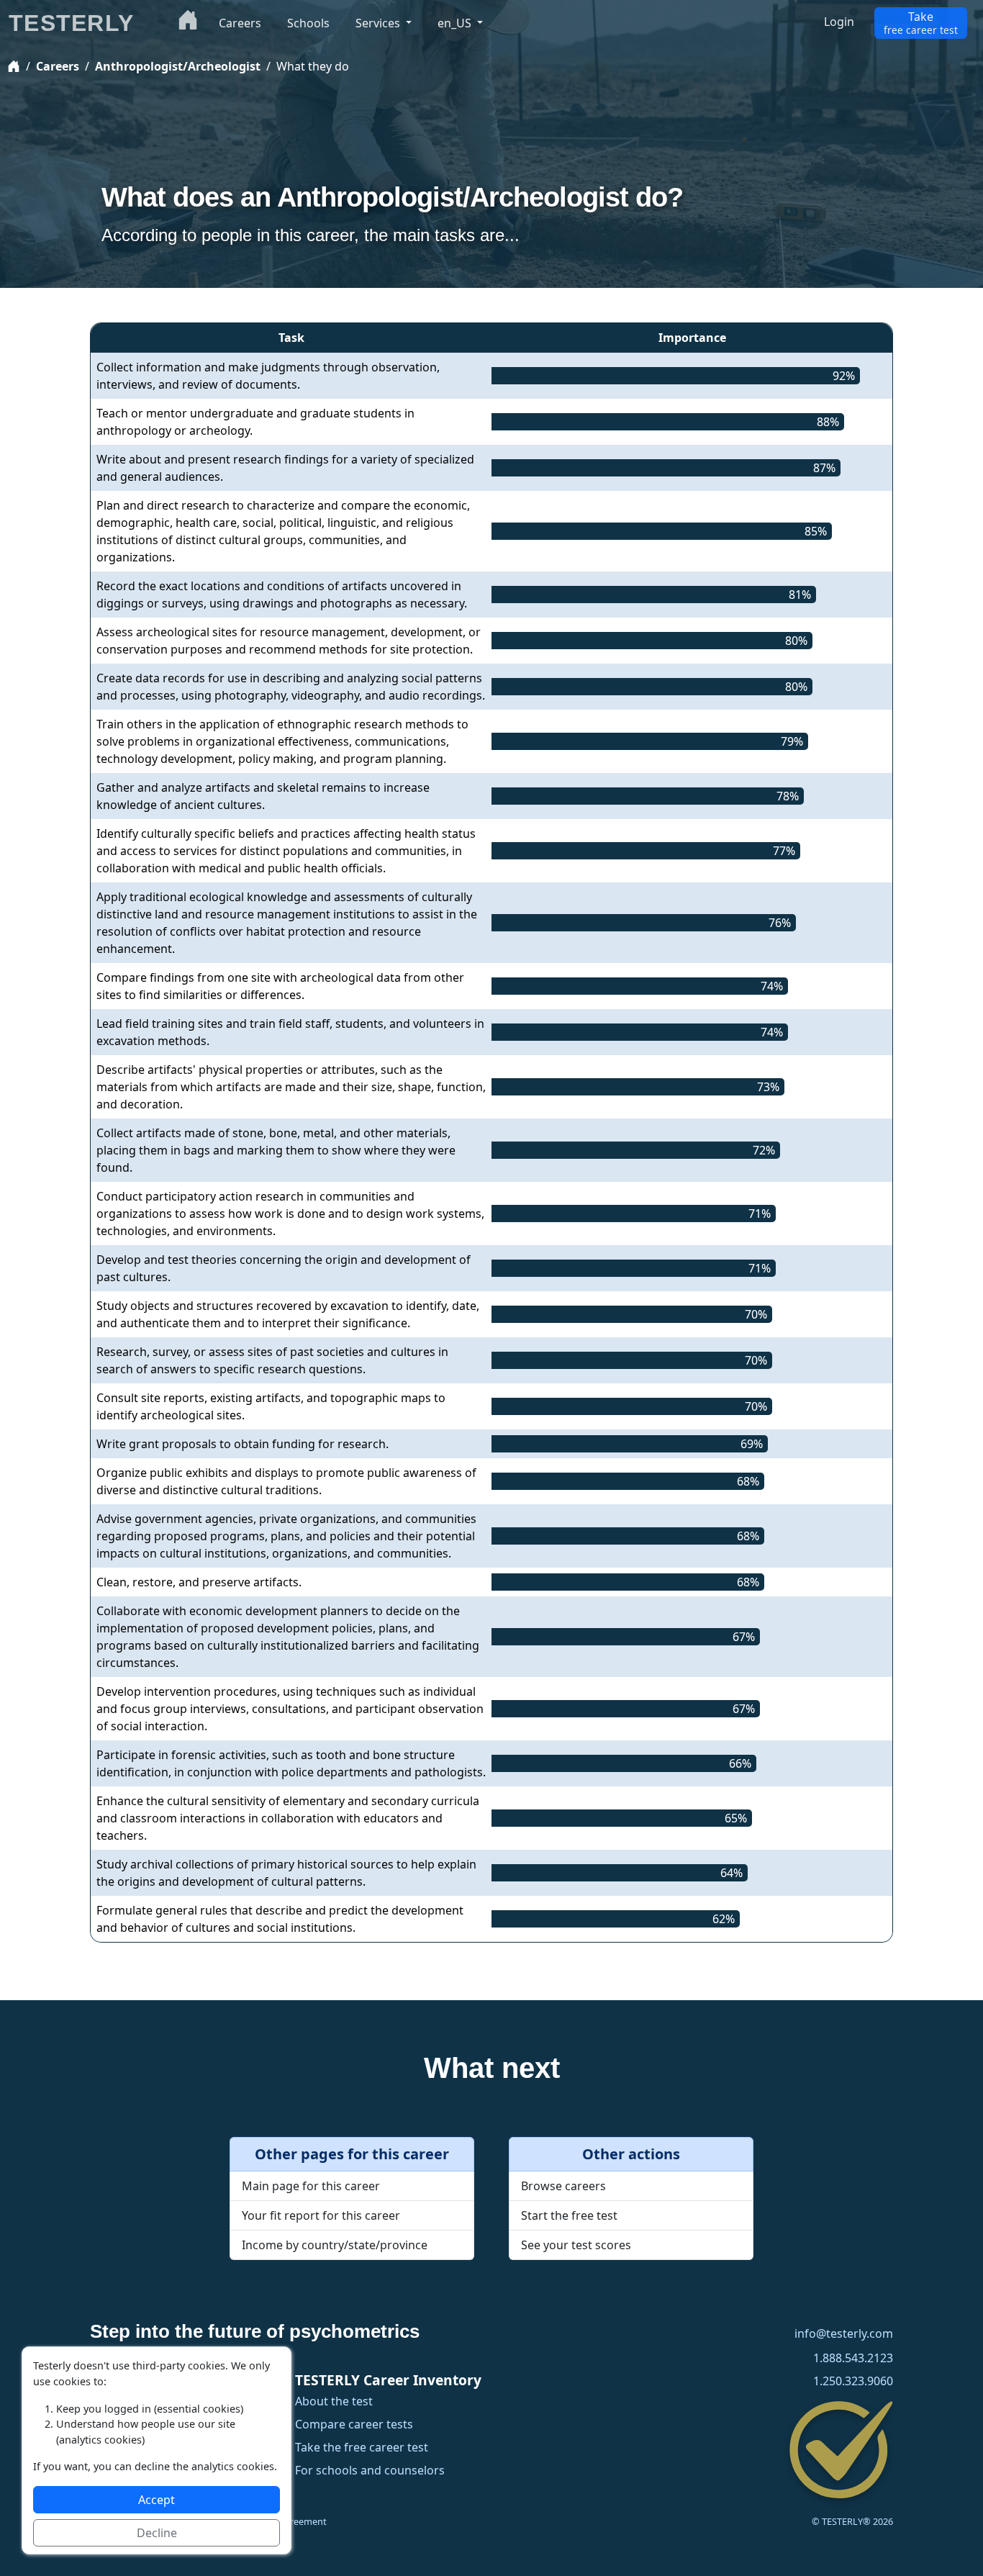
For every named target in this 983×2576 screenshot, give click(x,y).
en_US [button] (456, 23)
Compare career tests (354, 2424)
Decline (157, 2533)
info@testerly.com (844, 2334)
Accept (157, 2500)
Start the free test (569, 2215)
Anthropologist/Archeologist (178, 66)
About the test (334, 2401)
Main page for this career (311, 2186)
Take (921, 23)
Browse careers (563, 2186)
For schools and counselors (370, 2471)
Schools (308, 23)
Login (839, 22)
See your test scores (576, 2245)
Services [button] (379, 23)
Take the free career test (362, 2448)
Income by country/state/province (335, 2245)
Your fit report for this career (321, 2215)
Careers (58, 66)
